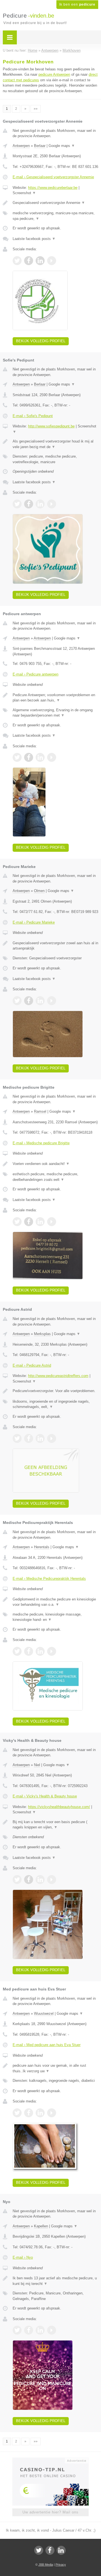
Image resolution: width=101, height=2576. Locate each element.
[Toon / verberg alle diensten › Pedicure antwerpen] (55, 713)
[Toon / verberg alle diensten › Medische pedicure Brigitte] (55, 1177)
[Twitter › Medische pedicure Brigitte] (17, 1222)
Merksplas (42, 1334)
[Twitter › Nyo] (17, 2330)
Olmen (39, 891)
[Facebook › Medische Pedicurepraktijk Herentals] (29, 1651)
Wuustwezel (44, 2014)
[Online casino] (50, 2460)
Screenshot (24, 193)
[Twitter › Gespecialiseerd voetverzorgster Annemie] (17, 261)
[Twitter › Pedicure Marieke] (17, 1001)
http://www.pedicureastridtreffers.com (58, 1376)
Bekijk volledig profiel (41, 341)
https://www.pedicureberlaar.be (53, 188)
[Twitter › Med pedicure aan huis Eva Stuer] (17, 2113)
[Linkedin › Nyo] (40, 2330)
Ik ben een (77, 4)
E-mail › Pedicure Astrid (32, 1365)
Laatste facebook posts (34, 239)
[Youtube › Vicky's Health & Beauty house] (52, 1880)
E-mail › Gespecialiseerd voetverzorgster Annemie (53, 177)
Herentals (42, 1547)
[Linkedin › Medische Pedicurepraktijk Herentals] (40, 1651)
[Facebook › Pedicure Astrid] (29, 1438)
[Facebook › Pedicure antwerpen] (29, 757)
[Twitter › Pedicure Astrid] (17, 1438)
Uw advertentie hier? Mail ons (50, 2512)
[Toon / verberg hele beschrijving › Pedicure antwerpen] (55, 698)
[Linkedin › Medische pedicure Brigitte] (40, 1222)
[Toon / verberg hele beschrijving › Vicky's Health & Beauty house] (55, 1825)
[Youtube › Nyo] (52, 2330)
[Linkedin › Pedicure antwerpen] (40, 757)
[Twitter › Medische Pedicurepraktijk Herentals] (17, 1651)
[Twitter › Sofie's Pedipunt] (17, 504)
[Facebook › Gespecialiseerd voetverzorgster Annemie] (29, 261)
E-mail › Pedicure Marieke (34, 922)
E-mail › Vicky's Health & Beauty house (45, 1796)
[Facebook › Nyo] (29, 2330)
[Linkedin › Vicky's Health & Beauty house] (40, 1880)
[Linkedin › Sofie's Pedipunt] (40, 504)
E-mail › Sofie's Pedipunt (33, 416)
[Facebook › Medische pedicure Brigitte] (29, 1222)
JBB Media (46, 2565)
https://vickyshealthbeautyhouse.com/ (59, 1807)
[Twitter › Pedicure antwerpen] (17, 757)
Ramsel (40, 1111)
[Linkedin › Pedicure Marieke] (40, 1001)
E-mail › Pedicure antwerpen (35, 674)
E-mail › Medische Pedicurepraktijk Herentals (49, 1579)
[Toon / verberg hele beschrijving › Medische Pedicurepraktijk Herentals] (55, 1602)
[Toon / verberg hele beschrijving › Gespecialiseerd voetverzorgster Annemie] (55, 203)
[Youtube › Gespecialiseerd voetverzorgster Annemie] (52, 261)
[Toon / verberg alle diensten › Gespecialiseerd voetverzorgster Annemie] (55, 216)
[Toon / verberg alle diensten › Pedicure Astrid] (55, 1404)
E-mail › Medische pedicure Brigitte (41, 1143)
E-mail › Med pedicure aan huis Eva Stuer (47, 2045)
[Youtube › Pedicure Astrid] (52, 1438)
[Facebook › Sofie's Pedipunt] (29, 504)
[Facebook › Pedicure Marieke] (29, 1001)
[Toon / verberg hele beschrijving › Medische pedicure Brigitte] (55, 1164)
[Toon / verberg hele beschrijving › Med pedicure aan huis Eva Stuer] (55, 2068)
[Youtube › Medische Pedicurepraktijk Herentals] (52, 1651)
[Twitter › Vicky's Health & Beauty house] (17, 1880)
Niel (37, 1765)
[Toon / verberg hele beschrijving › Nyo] (55, 2281)
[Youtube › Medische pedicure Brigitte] (52, 1222)
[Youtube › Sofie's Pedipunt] (52, 504)
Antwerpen (21, 146)
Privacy (61, 2565)
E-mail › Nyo (23, 2257)
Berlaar (40, 146)
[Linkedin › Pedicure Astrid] (40, 1438)
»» (36, 109)
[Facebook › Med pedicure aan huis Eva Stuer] (29, 2113)
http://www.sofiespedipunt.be (51, 426)
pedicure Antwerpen (54, 74)
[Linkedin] (61, 2550)
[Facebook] (50, 2550)
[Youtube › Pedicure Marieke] (52, 1001)
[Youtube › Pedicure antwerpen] (52, 757)
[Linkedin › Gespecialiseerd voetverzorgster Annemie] (40, 261)
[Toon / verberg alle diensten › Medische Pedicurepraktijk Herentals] (55, 1617)
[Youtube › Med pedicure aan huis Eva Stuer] (52, 2113)
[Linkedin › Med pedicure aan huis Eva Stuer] (40, 2113)
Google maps (62, 146)
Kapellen (41, 2226)
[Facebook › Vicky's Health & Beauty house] (29, 1880)
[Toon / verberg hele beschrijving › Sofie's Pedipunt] (55, 444)
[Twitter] (39, 2550)
